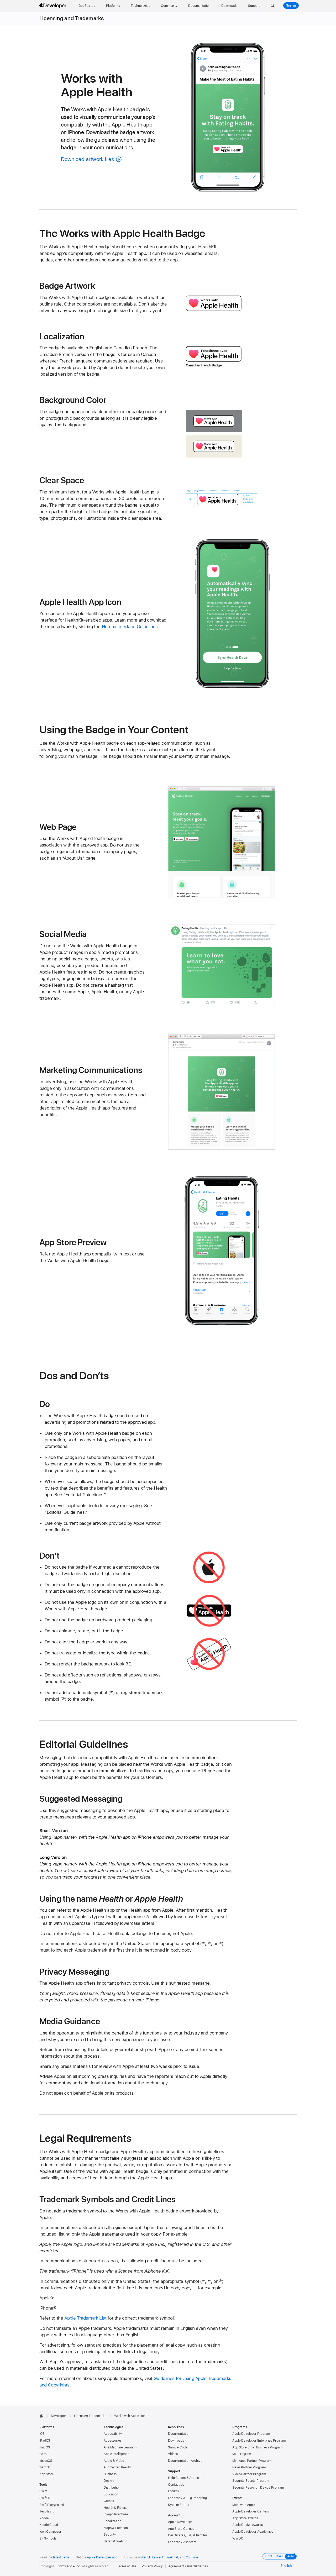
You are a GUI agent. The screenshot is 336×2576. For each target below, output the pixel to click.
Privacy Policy (152, 2566)
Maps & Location (116, 2528)
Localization (112, 2521)
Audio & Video (114, 2461)
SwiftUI (44, 2498)
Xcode (44, 2518)
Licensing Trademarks (90, 2416)
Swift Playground (52, 2505)
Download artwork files (88, 159)
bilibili (146, 2557)
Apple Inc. (74, 2566)
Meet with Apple (244, 2505)
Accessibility (113, 2434)
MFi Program (242, 2454)
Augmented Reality (117, 2467)
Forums (173, 2491)
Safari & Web (113, 2541)
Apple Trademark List (85, 2318)
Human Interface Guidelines (130, 627)
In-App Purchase (116, 2514)
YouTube (192, 2557)
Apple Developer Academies (253, 2532)
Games (109, 2501)
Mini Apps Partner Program (252, 2461)
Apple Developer (180, 2522)
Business (110, 2474)
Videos (173, 2454)
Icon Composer (50, 2532)
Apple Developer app (102, 2557)
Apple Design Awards (248, 2525)
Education (111, 2494)
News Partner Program (249, 2467)
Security (110, 2535)
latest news (61, 2557)
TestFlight (46, 2511)
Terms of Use (127, 2566)
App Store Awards (245, 2518)
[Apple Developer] (54, 6)
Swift (43, 2491)
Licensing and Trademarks (72, 18)
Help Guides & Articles (184, 2478)
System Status (178, 2505)
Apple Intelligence (117, 2454)
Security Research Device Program (258, 2488)
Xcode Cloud (49, 2525)
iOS (42, 2434)
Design (109, 2481)
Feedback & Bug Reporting (187, 2498)
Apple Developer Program (251, 2434)
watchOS (46, 2467)
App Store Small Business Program (257, 2447)
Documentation (179, 2434)
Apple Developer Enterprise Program (259, 2441)
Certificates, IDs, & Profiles (188, 2535)
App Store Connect (182, 2529)
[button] (273, 6)
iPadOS (45, 2441)
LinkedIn (158, 2557)
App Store (47, 2474)
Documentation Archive (185, 2461)
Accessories (113, 2441)
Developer (59, 2416)
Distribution (112, 2488)
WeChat (172, 2557)
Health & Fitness (115, 2508)
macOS (45, 2447)
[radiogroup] (280, 2556)
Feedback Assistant (182, 2542)
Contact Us (176, 2485)
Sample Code (178, 2447)
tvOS (43, 2454)
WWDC (238, 2538)
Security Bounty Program (251, 2481)
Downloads (176, 2441)
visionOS (46, 2461)
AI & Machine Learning (120, 2447)
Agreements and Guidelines (188, 2566)
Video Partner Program (249, 2474)
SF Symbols (48, 2538)
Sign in (291, 6)
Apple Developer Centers (251, 2511)
